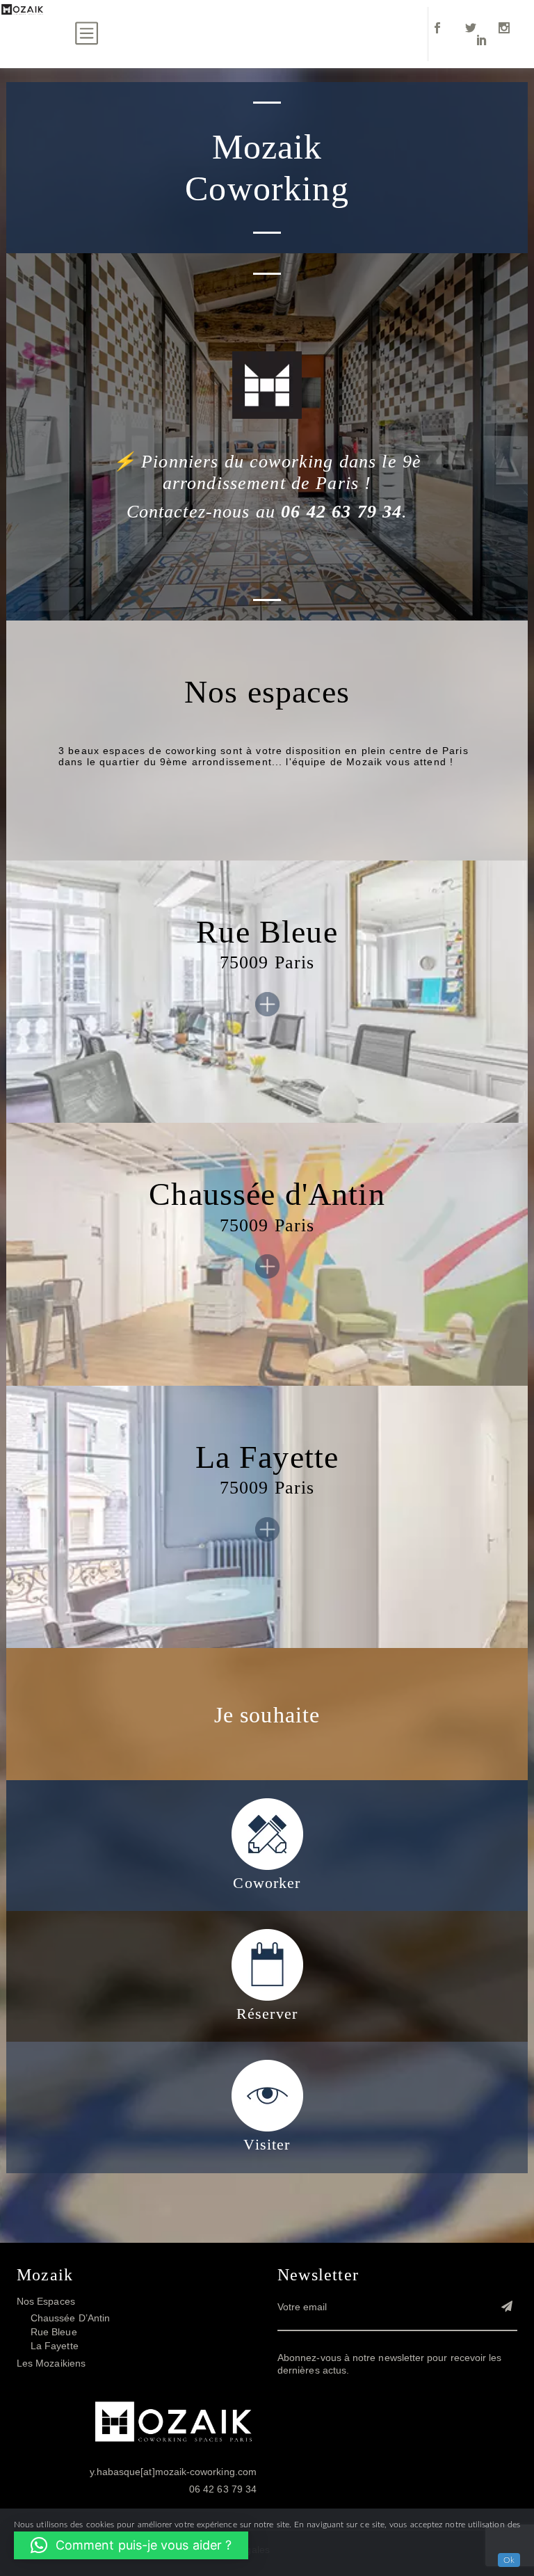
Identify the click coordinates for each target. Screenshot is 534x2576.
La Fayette (55, 2346)
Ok (509, 2560)
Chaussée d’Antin (70, 2319)
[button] (131, 2545)
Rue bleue (54, 2333)
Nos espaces (46, 2302)
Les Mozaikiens (51, 2364)
